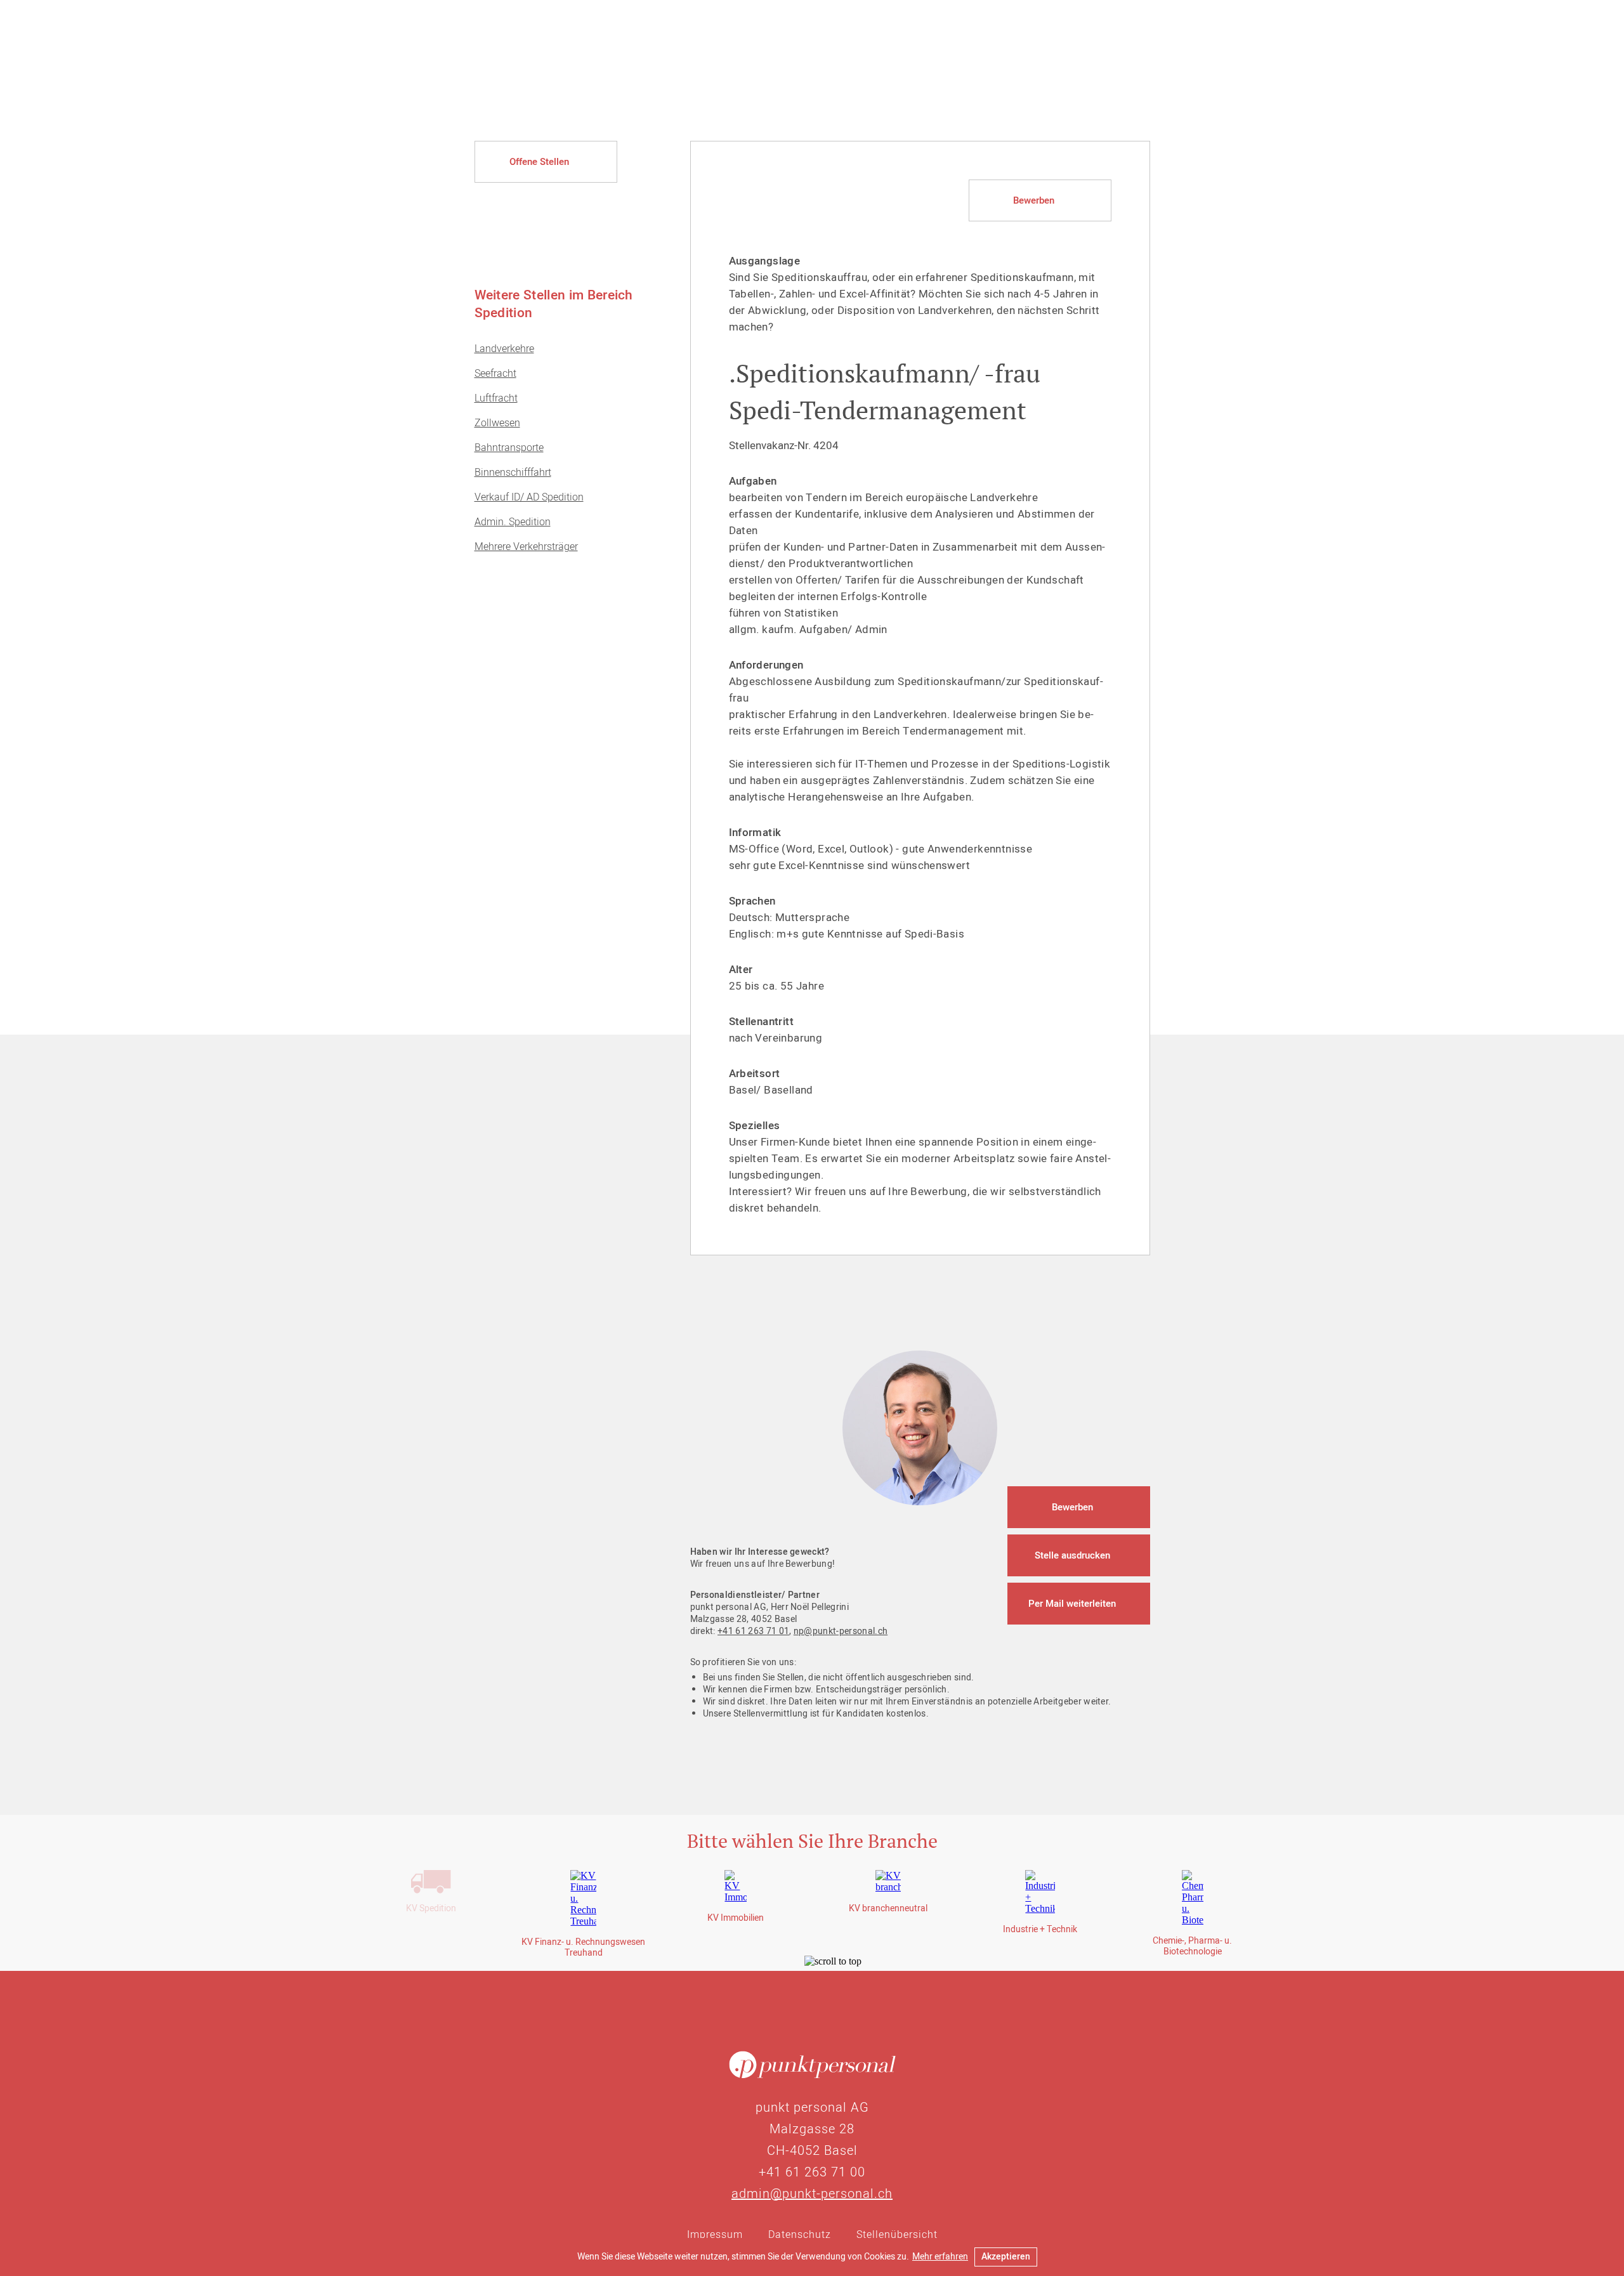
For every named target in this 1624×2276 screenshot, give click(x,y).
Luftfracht (496, 398)
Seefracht (495, 374)
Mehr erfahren (940, 2257)
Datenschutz (800, 2235)
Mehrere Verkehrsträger (526, 547)
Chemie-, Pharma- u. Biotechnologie (1192, 1946)
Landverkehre (504, 349)
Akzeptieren (1006, 2257)
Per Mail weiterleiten (1072, 1604)
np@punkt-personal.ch (841, 1631)
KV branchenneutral (888, 1908)
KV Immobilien (736, 1918)
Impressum (715, 2235)
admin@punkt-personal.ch (812, 2194)
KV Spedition (431, 1908)
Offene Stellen (539, 162)
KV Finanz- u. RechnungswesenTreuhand (583, 1947)
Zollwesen (497, 423)
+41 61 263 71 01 (753, 1631)
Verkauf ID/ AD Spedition (529, 497)
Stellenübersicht (897, 2235)
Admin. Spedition (513, 522)
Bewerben (1034, 200)
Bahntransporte (509, 448)
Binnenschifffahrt (513, 473)
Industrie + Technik (1040, 1929)
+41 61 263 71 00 (812, 2172)
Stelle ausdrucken (1072, 1555)
